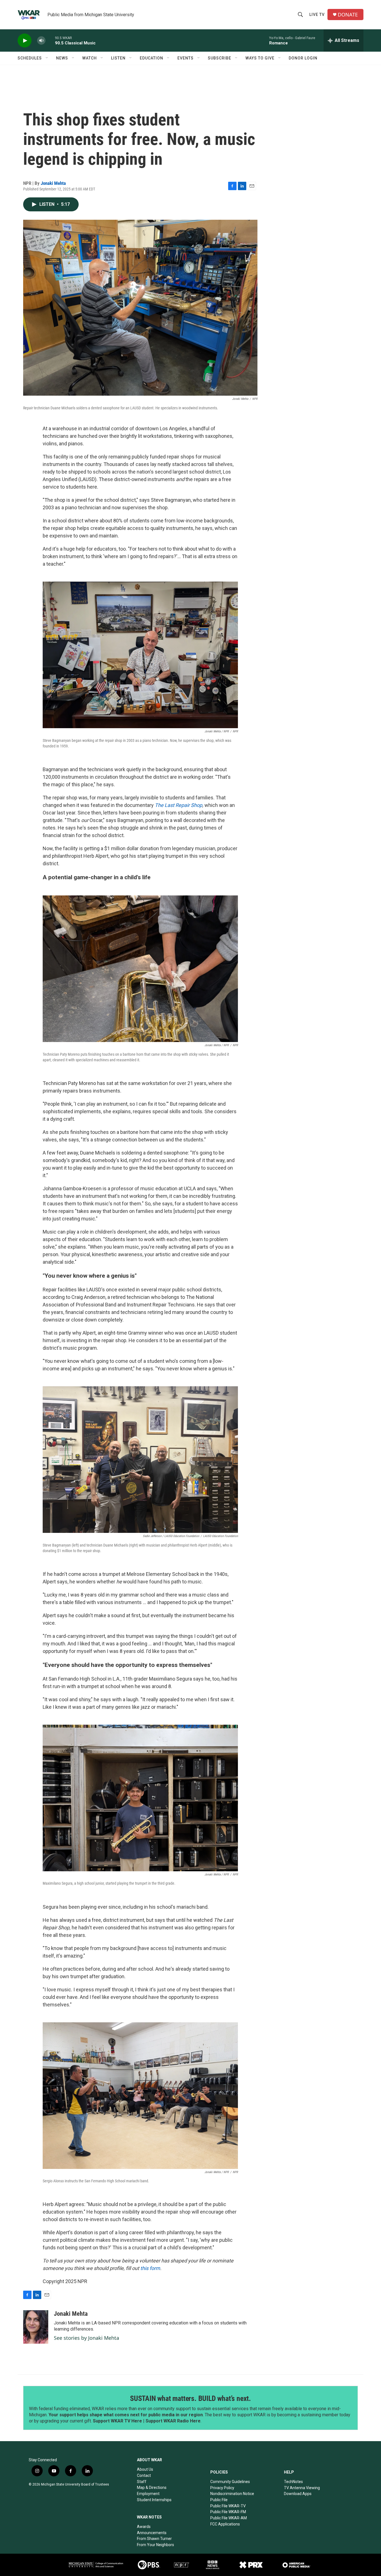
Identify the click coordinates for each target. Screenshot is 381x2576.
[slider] (50, 40)
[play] (25, 41)
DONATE (348, 15)
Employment (148, 2494)
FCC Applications (225, 2524)
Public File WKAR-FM (228, 2512)
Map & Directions (152, 2487)
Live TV (317, 15)
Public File (219, 2500)
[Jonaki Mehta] (36, 2327)
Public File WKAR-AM (229, 2518)
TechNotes (293, 2482)
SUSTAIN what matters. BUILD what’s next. (191, 2398)
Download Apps (298, 2494)
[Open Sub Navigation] (47, 58)
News (62, 58)
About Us (145, 2469)
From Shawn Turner (154, 2539)
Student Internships (154, 2500)
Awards (144, 2527)
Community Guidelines (230, 2482)
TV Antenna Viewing (302, 2488)
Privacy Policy (222, 2488)
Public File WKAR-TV (228, 2506)
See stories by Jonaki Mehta (86, 2338)
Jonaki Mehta (53, 183)
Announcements (152, 2533)
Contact (144, 2475)
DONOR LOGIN (303, 58)
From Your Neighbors (155, 2545)
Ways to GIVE (260, 58)
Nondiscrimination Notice (232, 2494)
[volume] (41, 41)
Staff (142, 2482)
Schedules (30, 58)
